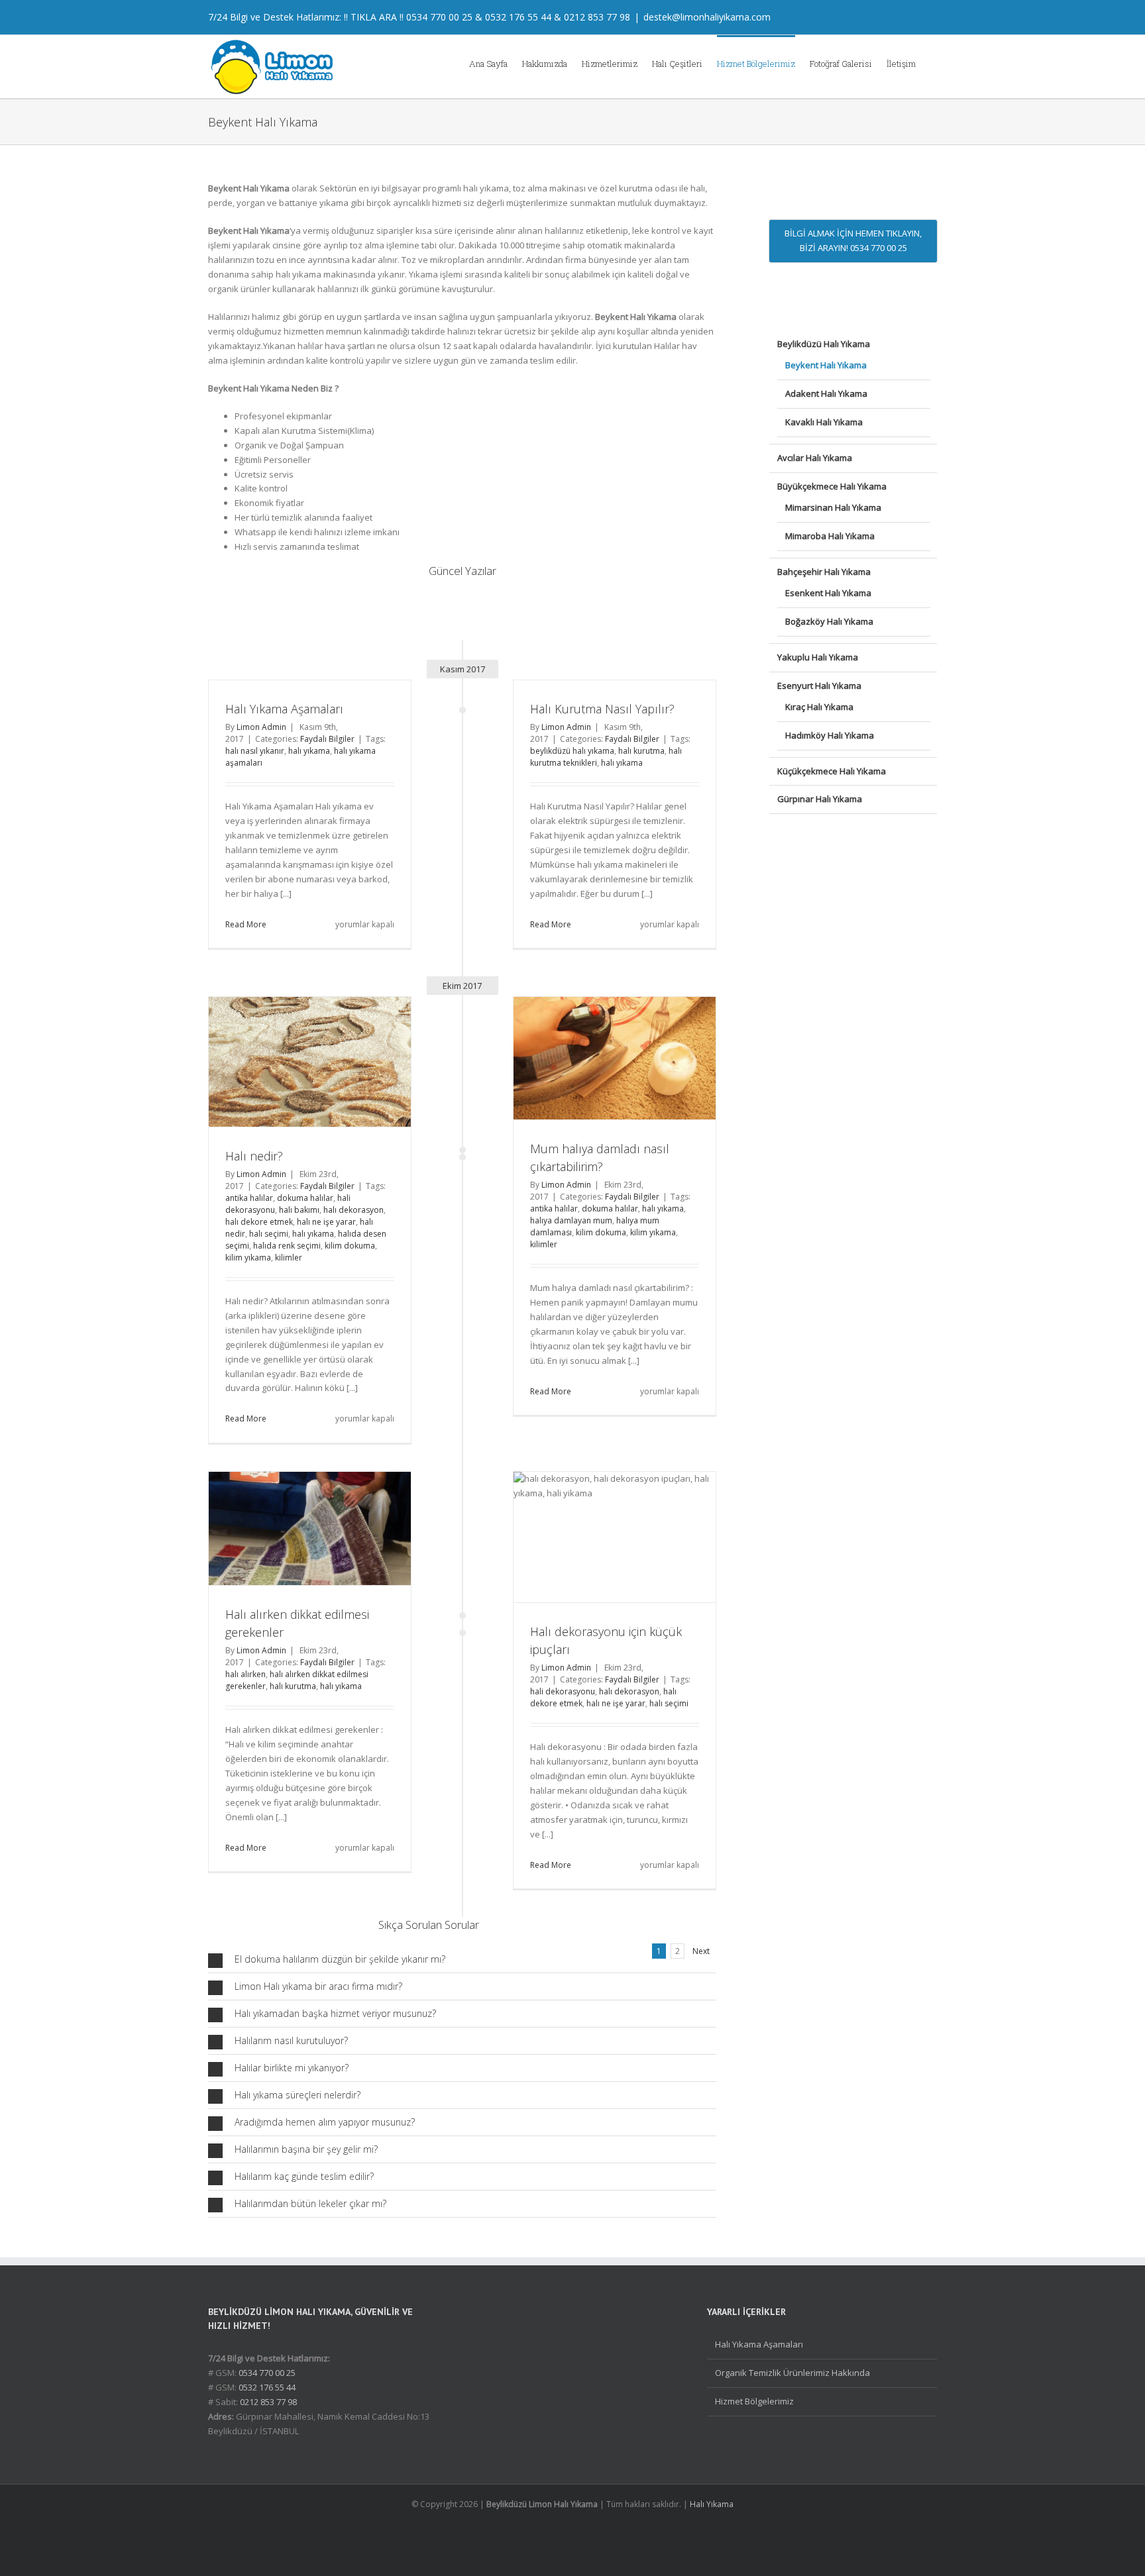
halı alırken (245, 1674)
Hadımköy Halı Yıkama (830, 735)
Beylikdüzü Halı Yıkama (824, 344)
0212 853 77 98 (597, 17)
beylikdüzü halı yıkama (572, 751)
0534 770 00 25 (439, 17)
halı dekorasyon (354, 1210)
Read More (246, 924)
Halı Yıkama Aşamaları (284, 709)
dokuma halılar (305, 1198)
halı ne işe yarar (326, 1222)
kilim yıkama (248, 1258)
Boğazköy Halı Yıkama (829, 621)
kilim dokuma (350, 1246)
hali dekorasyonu (563, 1691)
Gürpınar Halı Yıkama (820, 799)
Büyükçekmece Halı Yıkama (832, 486)
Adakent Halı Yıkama (826, 393)
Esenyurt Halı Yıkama (819, 686)
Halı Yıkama (712, 2504)
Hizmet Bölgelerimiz (754, 2401)
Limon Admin (261, 727)
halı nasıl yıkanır (255, 751)
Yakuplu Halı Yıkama (818, 657)
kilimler (289, 1258)
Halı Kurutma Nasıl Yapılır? (602, 709)
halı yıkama (309, 751)
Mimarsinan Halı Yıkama (833, 507)
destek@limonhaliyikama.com (707, 17)
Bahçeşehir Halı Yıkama (824, 572)
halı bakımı (299, 1210)
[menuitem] (496, 63)
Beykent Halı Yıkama (826, 365)
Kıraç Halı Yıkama (819, 707)
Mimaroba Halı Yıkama (830, 536)
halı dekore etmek (259, 1222)
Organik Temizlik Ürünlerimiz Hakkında (792, 2373)
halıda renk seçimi (287, 1246)
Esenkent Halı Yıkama (828, 593)
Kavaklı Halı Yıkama (824, 422)
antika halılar (249, 1198)
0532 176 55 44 (518, 17)
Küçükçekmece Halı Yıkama (832, 771)
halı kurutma (641, 751)
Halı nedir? (254, 1156)
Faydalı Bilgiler (327, 739)
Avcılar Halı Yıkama (815, 458)
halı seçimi (269, 1234)
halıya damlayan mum (571, 1220)
